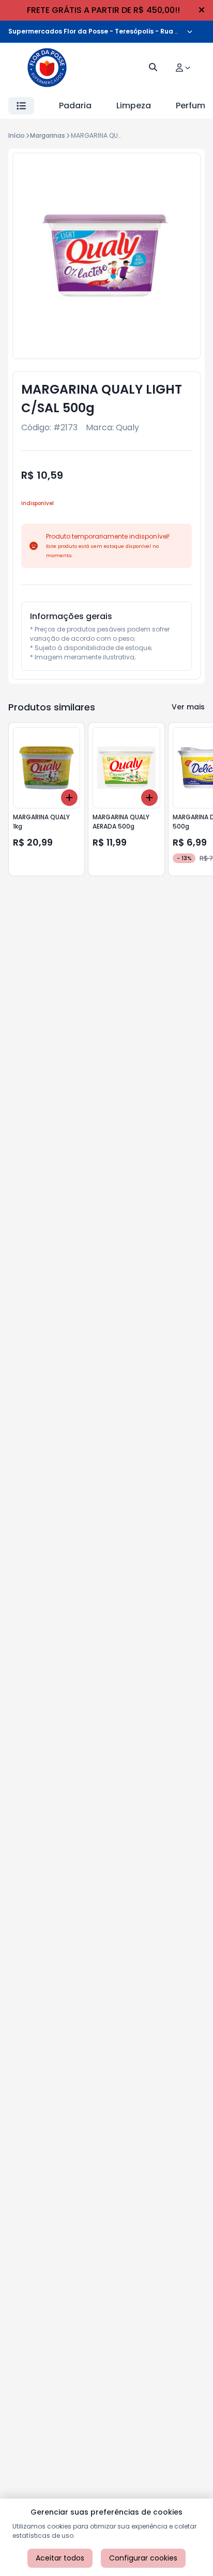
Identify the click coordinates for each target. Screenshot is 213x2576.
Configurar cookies (143, 2558)
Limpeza (134, 106)
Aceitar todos (60, 2558)
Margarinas (48, 135)
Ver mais (188, 707)
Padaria (75, 106)
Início (17, 135)
